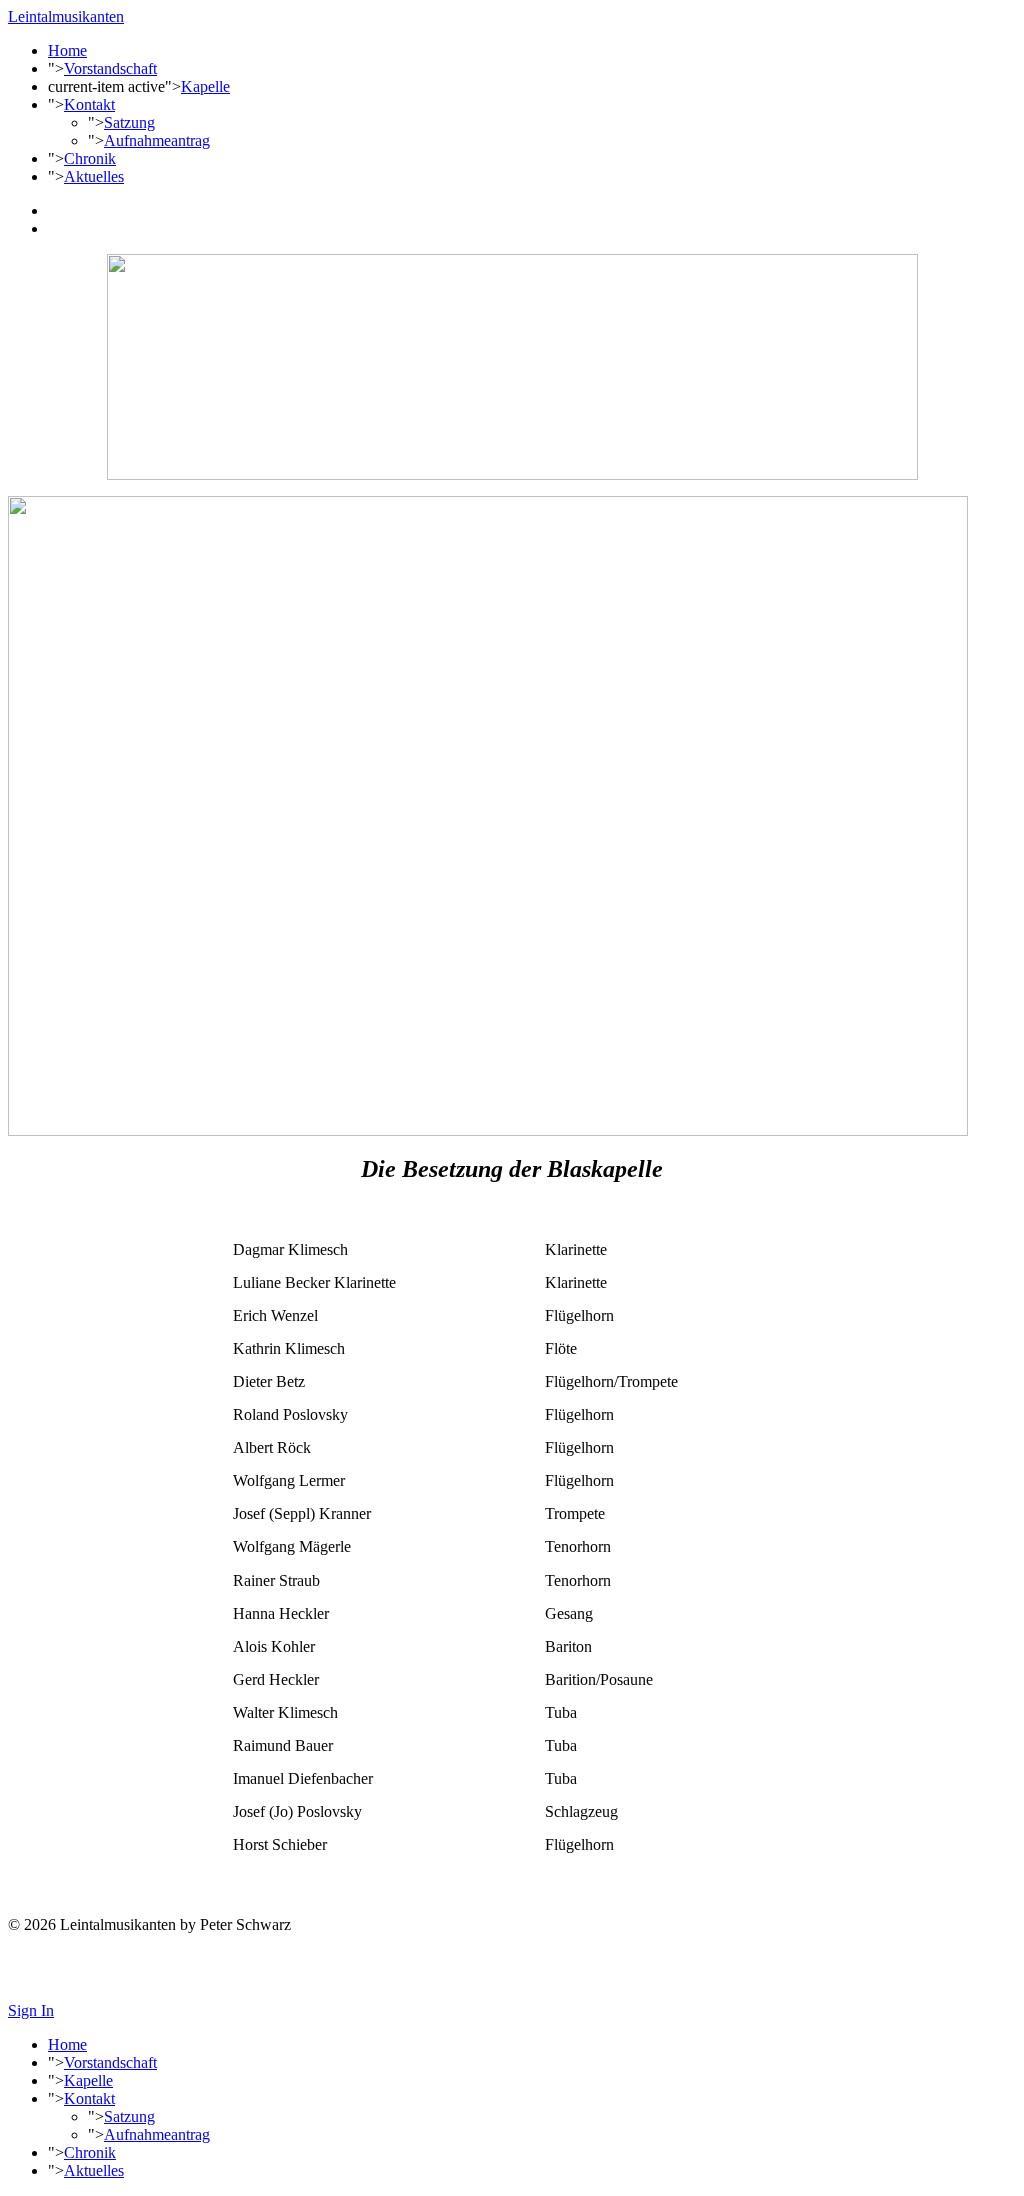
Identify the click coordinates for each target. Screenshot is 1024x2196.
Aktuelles (94, 176)
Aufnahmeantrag (157, 140)
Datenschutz (47, 1976)
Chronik (90, 158)
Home (67, 50)
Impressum (42, 1958)
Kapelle (205, 86)
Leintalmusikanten (66, 16)
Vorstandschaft (110, 68)
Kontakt (89, 104)
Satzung (129, 122)
